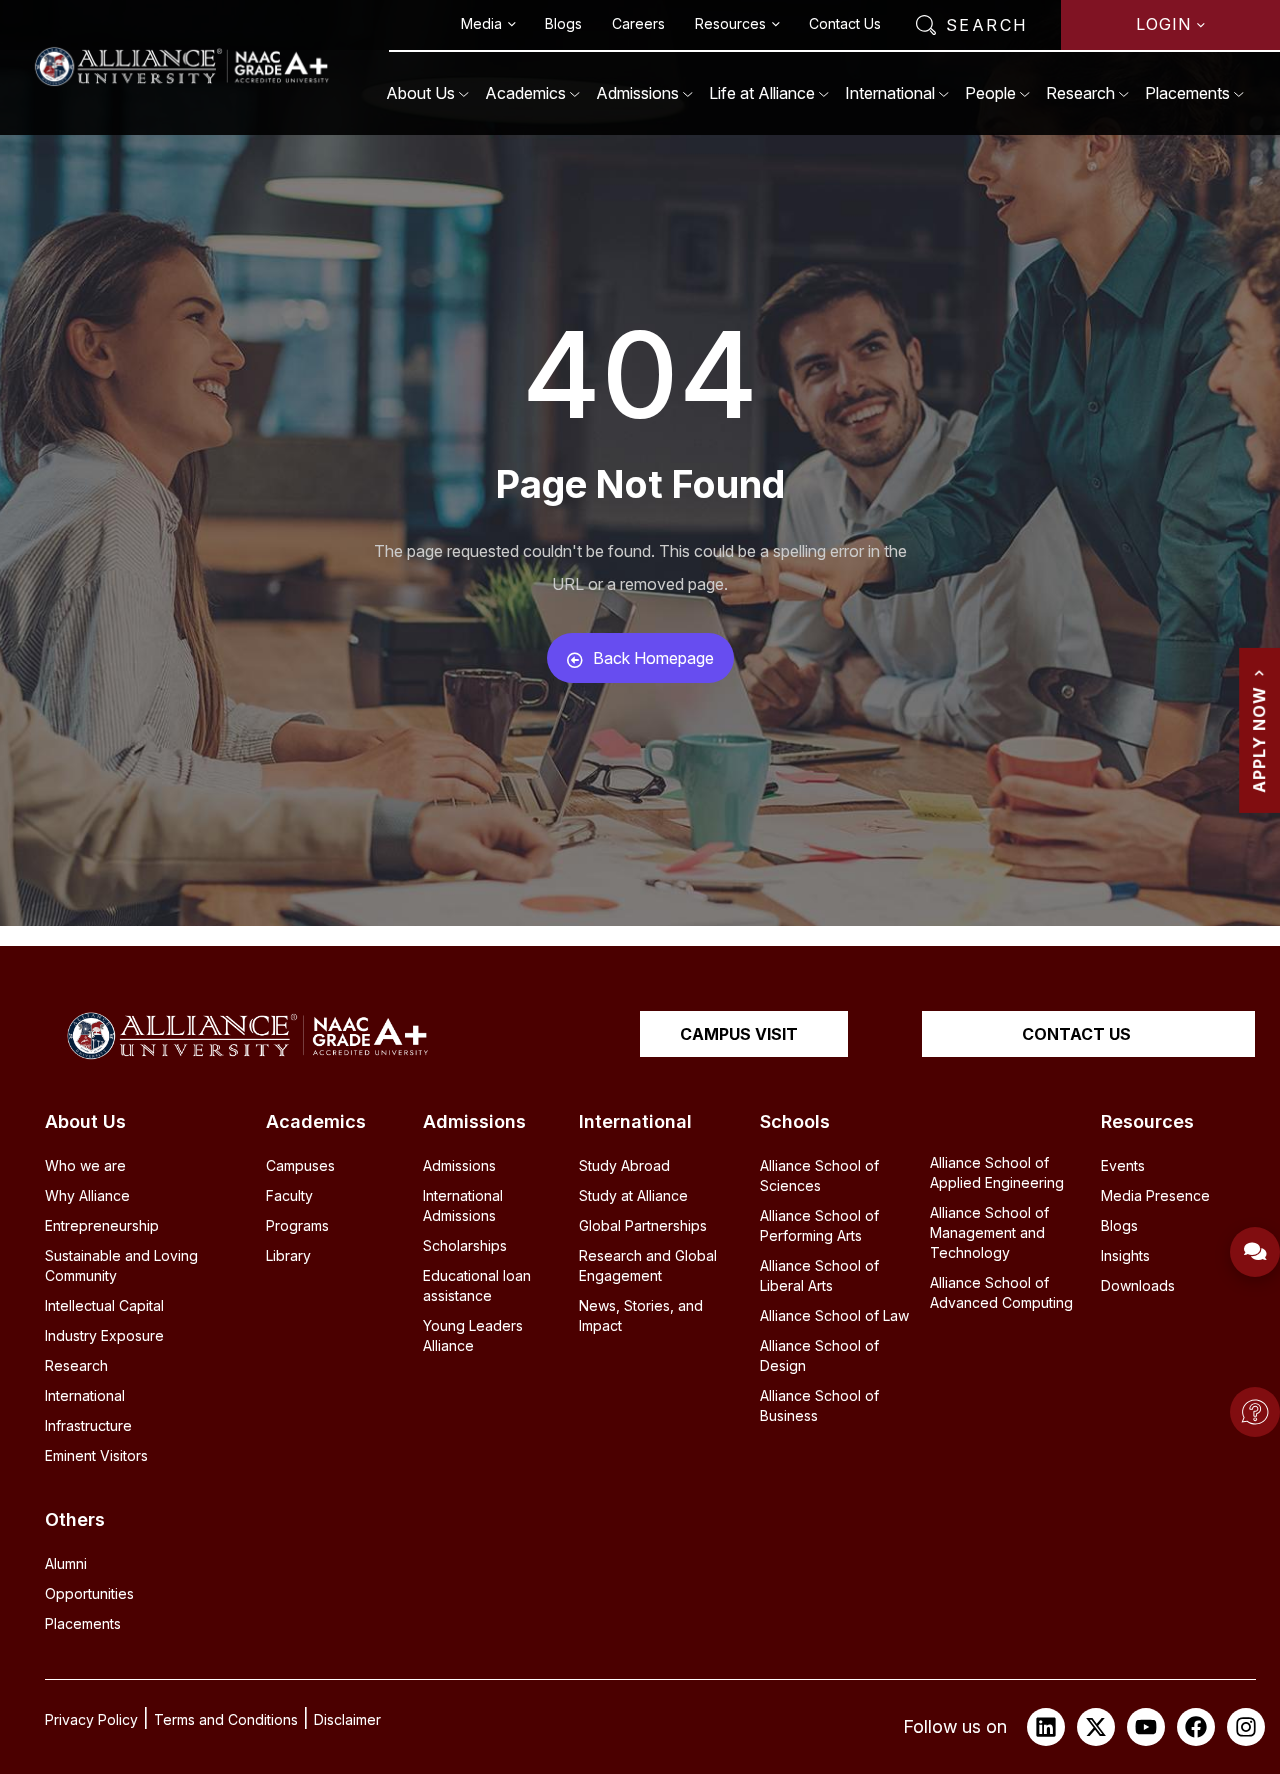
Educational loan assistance (477, 1285)
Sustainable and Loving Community (121, 1265)
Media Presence (1155, 1195)
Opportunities (89, 1593)
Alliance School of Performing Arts (819, 1225)
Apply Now (1259, 738)
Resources (730, 23)
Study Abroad (624, 1165)
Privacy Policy (91, 1719)
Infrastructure (88, 1425)
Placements (1187, 93)
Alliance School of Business (819, 1405)
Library (288, 1255)
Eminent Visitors (96, 1455)
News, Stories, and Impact (641, 1315)
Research (1080, 93)
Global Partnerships (643, 1225)
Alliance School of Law (834, 1315)
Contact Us (845, 23)
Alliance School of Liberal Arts (819, 1275)
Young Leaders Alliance (473, 1335)
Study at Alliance (633, 1195)
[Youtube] (1146, 1727)
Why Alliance (87, 1195)
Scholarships (465, 1245)
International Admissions (463, 1205)
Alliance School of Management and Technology (989, 1232)
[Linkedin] (1046, 1727)
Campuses (300, 1165)
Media (481, 23)
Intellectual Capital (104, 1305)
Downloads (1138, 1285)
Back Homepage (653, 658)
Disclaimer (347, 1719)
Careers (638, 23)
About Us (420, 93)
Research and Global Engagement (648, 1265)
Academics (525, 93)
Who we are (85, 1165)
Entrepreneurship (102, 1225)
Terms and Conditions (226, 1719)
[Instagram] (1246, 1727)
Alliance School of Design (819, 1355)
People (990, 93)
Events (1123, 1165)
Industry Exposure (104, 1335)
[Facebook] (1196, 1727)
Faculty (289, 1195)
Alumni (66, 1563)
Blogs (563, 23)
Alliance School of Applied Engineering (997, 1172)
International (890, 93)
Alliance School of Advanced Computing (1001, 1292)
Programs (297, 1225)
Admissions (637, 93)
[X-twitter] (1096, 1727)
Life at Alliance (762, 93)
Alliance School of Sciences (819, 1175)
